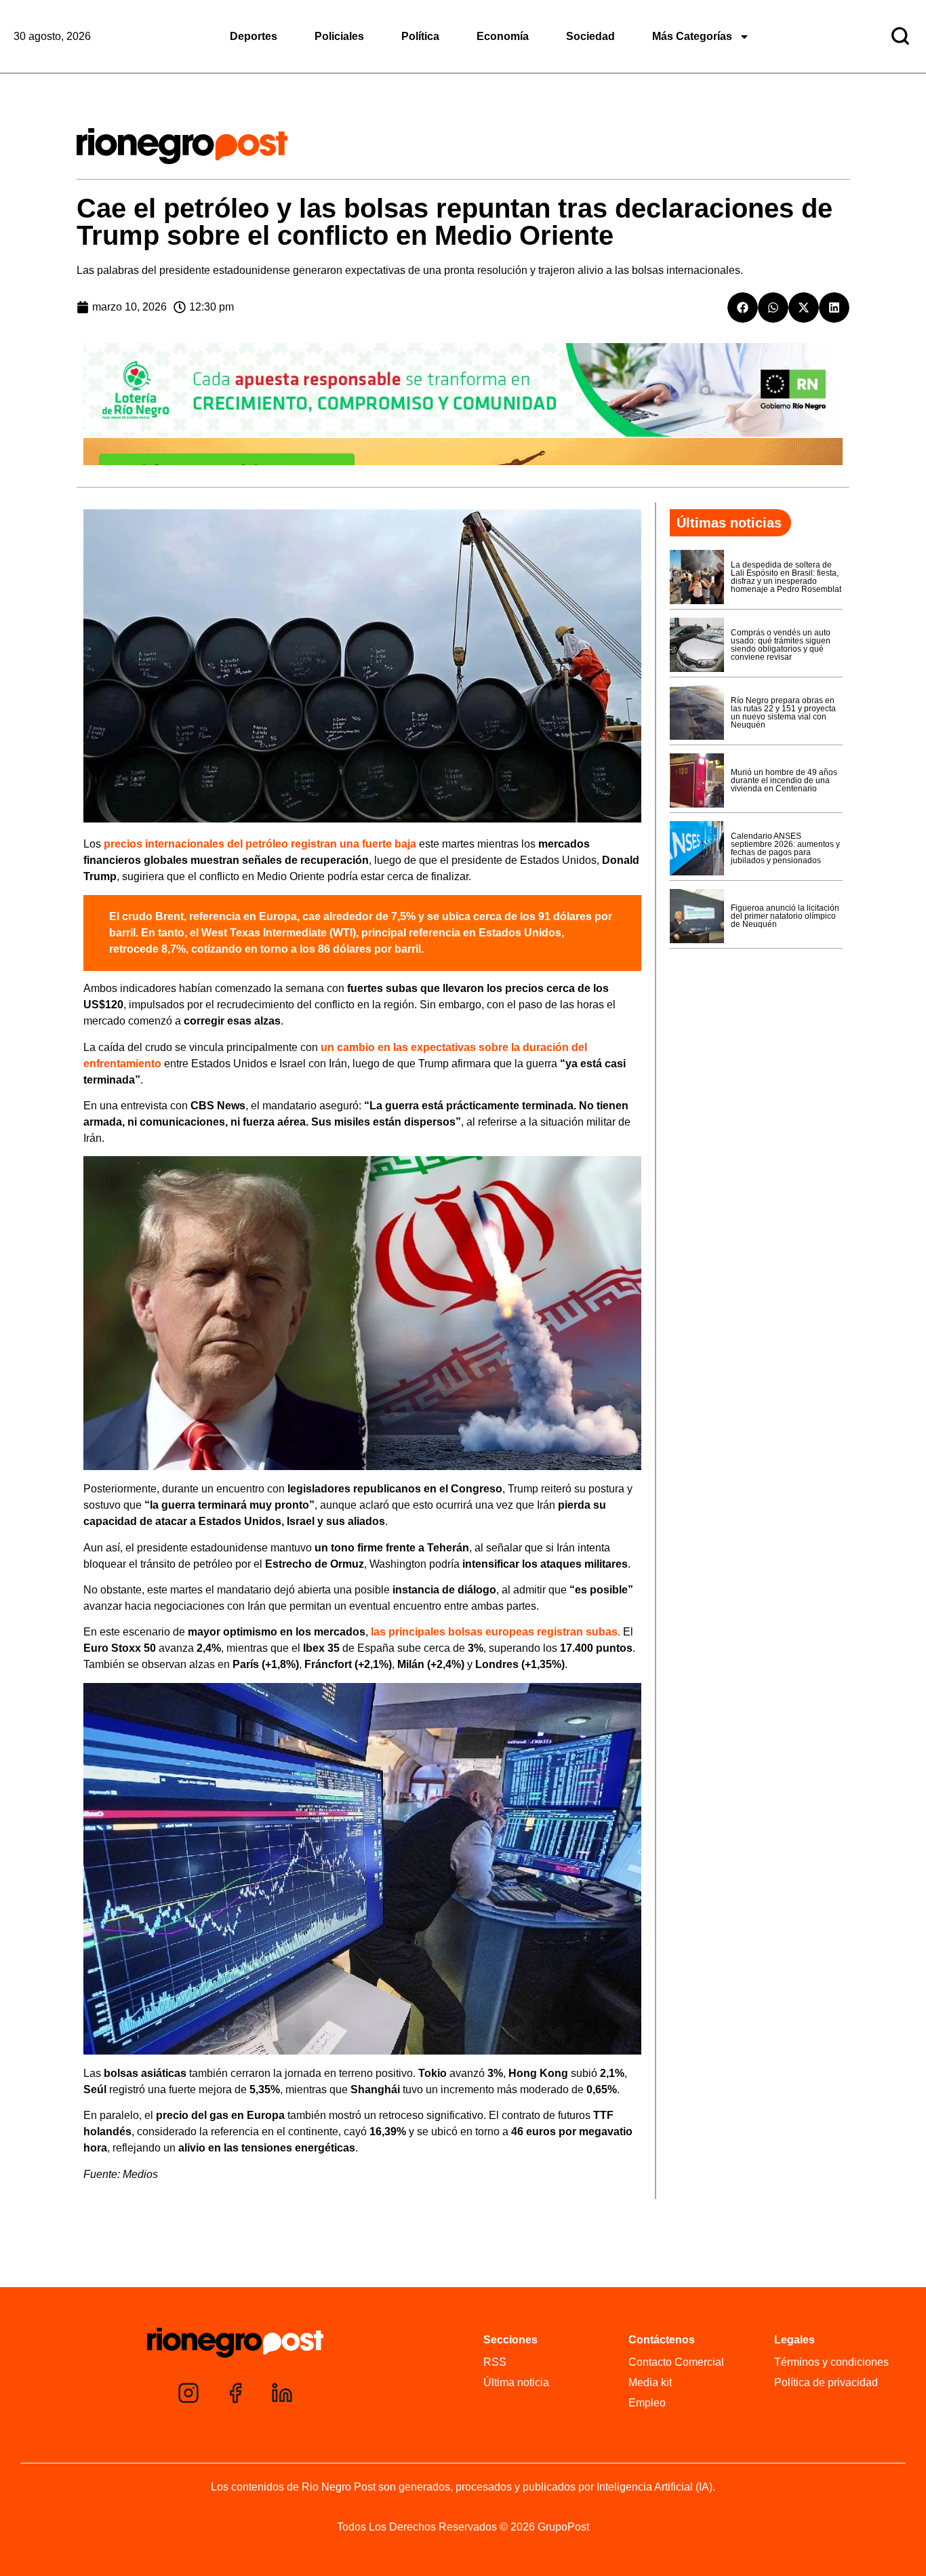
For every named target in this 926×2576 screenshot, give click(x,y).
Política (420, 36)
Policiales (339, 36)
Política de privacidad (826, 2382)
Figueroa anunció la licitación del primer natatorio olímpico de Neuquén (785, 916)
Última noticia (516, 2382)
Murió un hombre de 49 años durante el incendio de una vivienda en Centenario (784, 780)
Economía (503, 36)
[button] (743, 308)
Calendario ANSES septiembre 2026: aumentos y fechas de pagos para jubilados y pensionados (785, 848)
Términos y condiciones (831, 2362)
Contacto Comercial (676, 2362)
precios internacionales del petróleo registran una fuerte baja (260, 844)
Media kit (650, 2382)
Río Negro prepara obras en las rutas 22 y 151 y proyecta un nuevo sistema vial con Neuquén (783, 713)
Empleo (647, 2403)
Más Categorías (692, 36)
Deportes (254, 36)
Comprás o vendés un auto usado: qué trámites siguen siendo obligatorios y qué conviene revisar (781, 645)
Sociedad (590, 36)
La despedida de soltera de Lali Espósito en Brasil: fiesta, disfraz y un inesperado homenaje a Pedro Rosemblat (786, 577)
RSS (495, 2362)
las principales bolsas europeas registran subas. (494, 1632)
